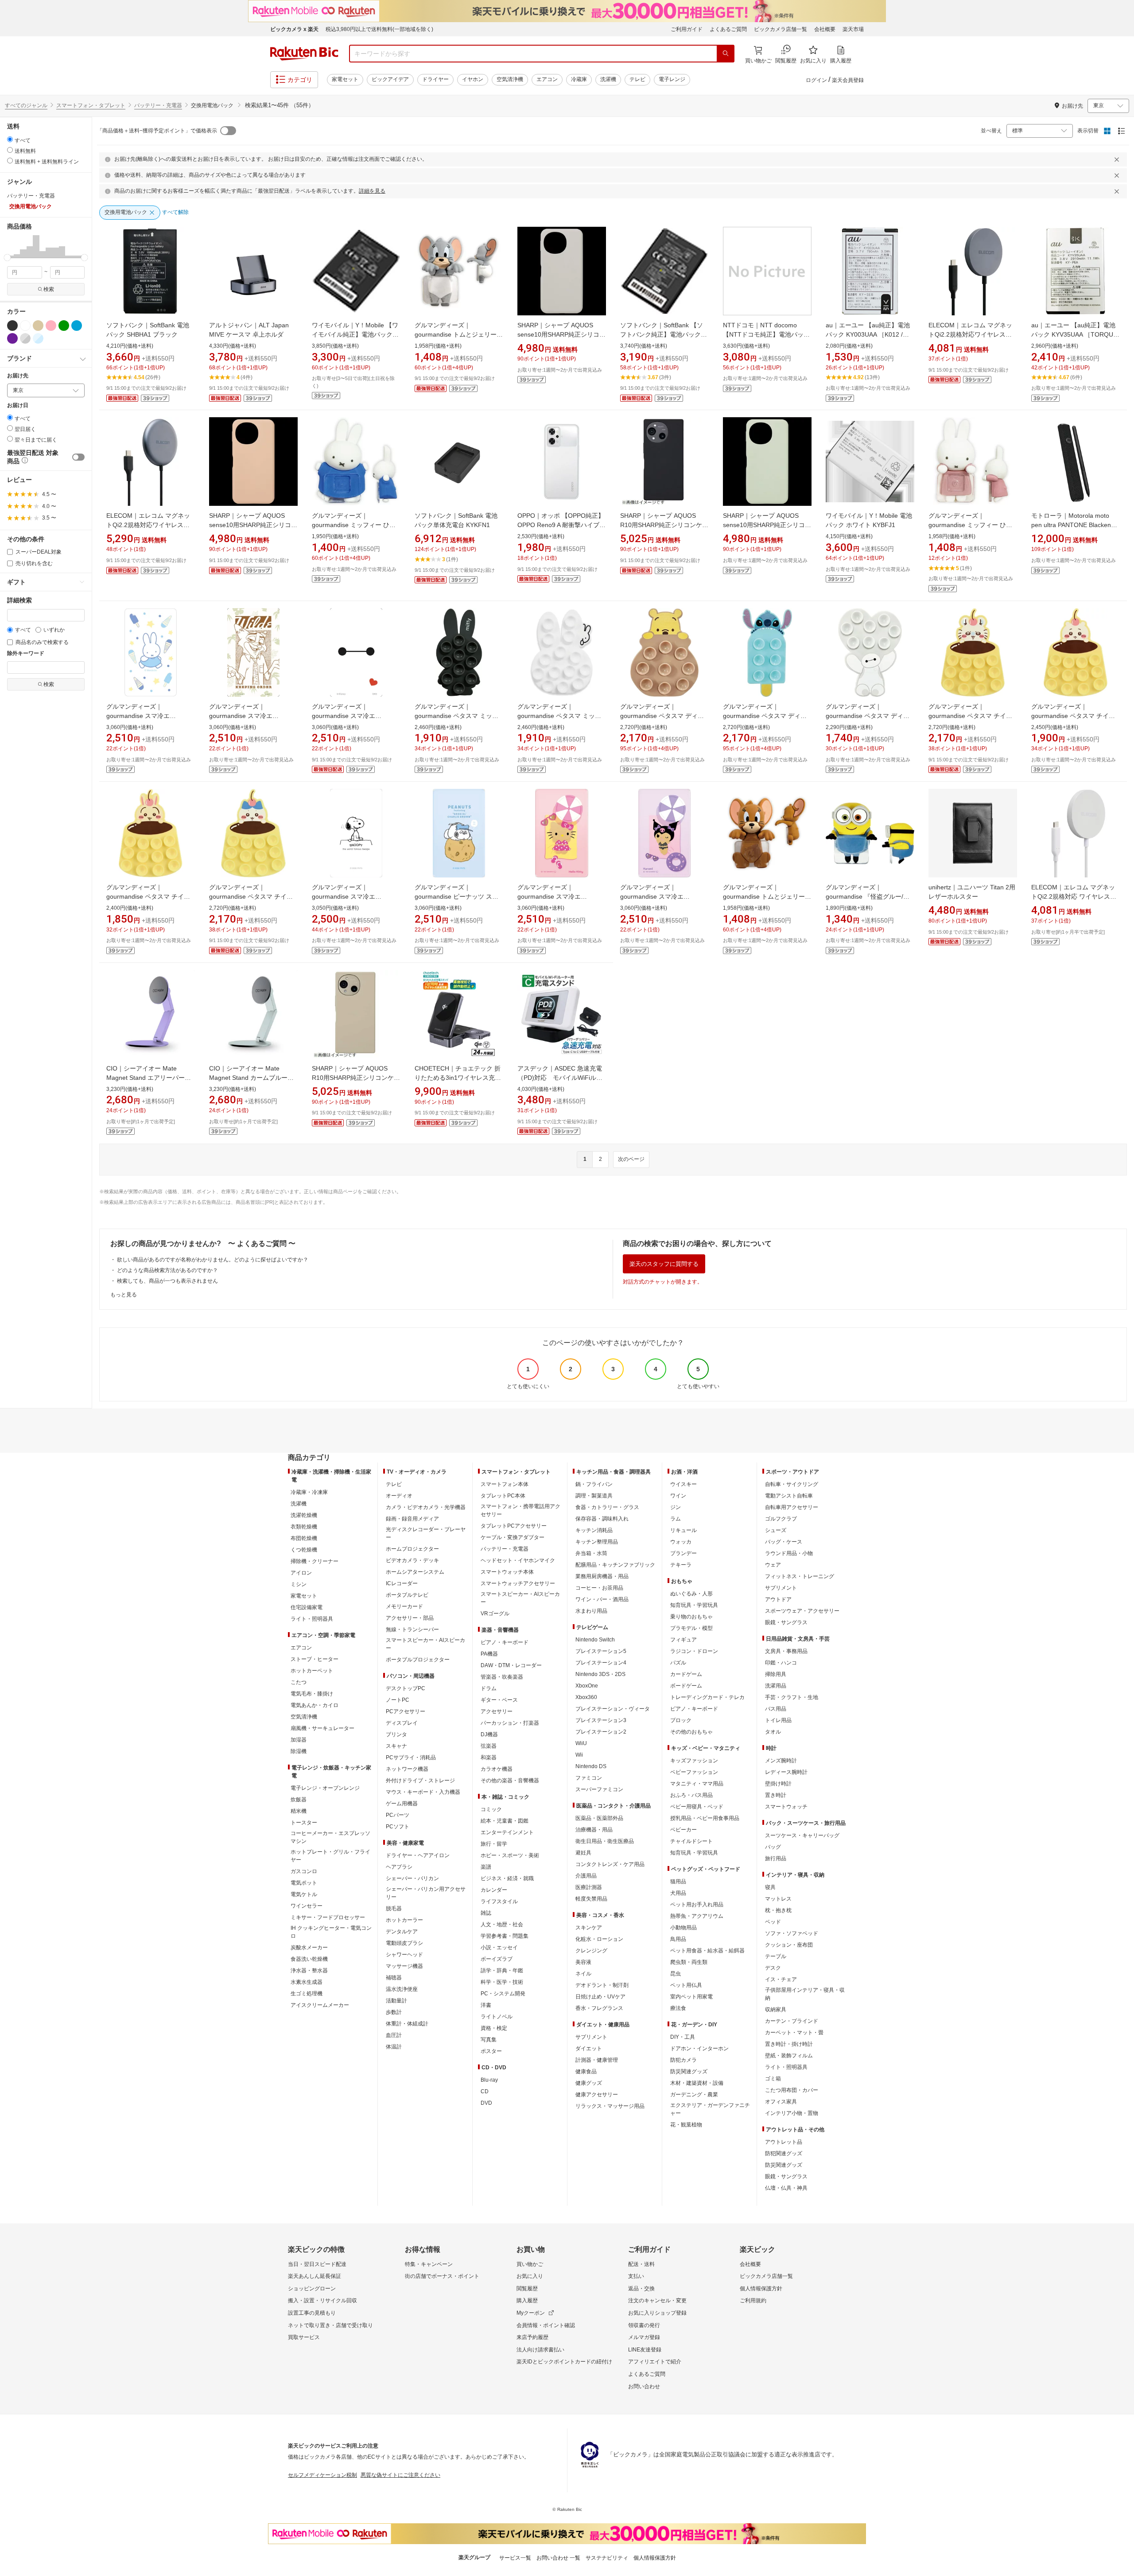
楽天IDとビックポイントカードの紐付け (564, 2362)
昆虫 (676, 1974)
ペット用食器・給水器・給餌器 (707, 1951)
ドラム (489, 1688)
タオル (773, 1732)
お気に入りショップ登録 (657, 2313)
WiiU (581, 1743)
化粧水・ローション (599, 1939)
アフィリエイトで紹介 (655, 2362)
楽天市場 (853, 29)
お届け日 (18, 405)
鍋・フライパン (594, 1484)
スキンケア (589, 1928)
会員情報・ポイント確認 (546, 2325)
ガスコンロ (304, 1871)
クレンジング (591, 1951)
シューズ (776, 1530)
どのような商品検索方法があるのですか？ (167, 1270)
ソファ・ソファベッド (792, 1933)
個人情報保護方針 (761, 2289)
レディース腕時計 (786, 1772)
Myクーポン (531, 2313)
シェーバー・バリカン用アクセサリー (426, 1893)
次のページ (631, 1159)
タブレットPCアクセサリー (514, 1526)
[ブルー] (77, 326)
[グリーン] (64, 326)
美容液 (583, 1962)
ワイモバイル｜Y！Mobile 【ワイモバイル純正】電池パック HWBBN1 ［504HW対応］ (355, 334)
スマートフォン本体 (505, 1484)
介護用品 (586, 1876)
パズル (678, 1663)
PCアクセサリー (406, 1711)
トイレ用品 (778, 1720)
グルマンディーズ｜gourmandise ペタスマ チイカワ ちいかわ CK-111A (1073, 716)
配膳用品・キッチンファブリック (615, 1565)
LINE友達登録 (645, 2350)
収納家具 (776, 2010)
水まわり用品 (591, 1611)
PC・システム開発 (503, 1994)
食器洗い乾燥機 (309, 1959)
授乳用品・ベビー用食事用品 (705, 1818)
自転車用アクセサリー (792, 1507)
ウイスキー (684, 1484)
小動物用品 (684, 1928)
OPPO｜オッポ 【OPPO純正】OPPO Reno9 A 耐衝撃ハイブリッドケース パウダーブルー (561, 525)
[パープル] (12, 338)
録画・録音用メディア (412, 1519)
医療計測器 (589, 1887)
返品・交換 (641, 2289)
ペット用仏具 (686, 1985)
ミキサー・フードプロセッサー (328, 1917)
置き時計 (776, 1795)
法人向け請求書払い (540, 2350)
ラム (676, 1519)
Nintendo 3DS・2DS (600, 1674)
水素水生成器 (307, 1982)
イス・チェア (781, 1979)
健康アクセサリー (597, 2095)
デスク (773, 1968)
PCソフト (398, 1827)
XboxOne (587, 1686)
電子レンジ (672, 79)
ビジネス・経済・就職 (507, 1878)
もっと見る (124, 1295)
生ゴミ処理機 (307, 1994)
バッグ (773, 1847)
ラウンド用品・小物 (789, 1553)
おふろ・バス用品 (691, 1795)
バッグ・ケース (784, 1542)
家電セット (345, 79)
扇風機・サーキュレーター (322, 1728)
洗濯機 (608, 79)
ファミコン (589, 1778)
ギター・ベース (499, 1700)
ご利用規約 (753, 2301)
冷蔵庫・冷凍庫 (309, 1492)
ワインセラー (307, 1906)
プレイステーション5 (601, 1651)
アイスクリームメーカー (320, 2005)
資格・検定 (494, 2028)
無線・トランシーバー (412, 1629)
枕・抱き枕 (778, 1910)
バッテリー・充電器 (158, 105)
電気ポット (304, 1883)
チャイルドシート (691, 1841)
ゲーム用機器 (402, 1804)
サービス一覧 (515, 2558)
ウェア (773, 1565)
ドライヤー (435, 79)
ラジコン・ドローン (694, 1651)
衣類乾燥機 (304, 1527)
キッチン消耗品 (594, 1530)
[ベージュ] (38, 326)
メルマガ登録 (644, 2337)
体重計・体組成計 (407, 2024)
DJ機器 (489, 1734)
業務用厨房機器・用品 (602, 1576)
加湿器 (299, 1740)
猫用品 (678, 1882)
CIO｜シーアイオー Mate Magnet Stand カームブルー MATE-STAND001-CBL (248, 1078)
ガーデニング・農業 (694, 2095)
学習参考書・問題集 (505, 1936)
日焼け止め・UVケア (600, 1997)
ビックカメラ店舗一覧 (781, 29)
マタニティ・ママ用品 (697, 1784)
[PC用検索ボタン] (726, 54)
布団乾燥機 (304, 1538)
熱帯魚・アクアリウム (697, 1916)
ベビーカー (684, 1830)
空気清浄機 (510, 79)
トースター (304, 1823)
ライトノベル (497, 2017)
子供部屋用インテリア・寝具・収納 (805, 1994)
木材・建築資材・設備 (697, 2083)
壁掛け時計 (778, 1784)
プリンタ (396, 1734)
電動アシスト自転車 (789, 1496)
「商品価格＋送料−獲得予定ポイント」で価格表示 (157, 131)
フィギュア (684, 1640)
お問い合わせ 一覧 (558, 2558)
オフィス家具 (781, 2102)
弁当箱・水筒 (591, 1553)
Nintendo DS (591, 1766)
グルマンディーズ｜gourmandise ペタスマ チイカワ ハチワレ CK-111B (251, 896)
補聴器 (394, 1978)
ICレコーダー (402, 1583)
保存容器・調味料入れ (602, 1519)
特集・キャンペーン (429, 2264)
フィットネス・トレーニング (800, 1576)
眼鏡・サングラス (786, 1622)
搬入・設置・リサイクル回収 (322, 2301)
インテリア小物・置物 (792, 2113)
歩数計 (394, 2012)
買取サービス (304, 2337)
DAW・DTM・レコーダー (511, 1665)
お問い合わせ (644, 2386)
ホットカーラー (404, 1920)
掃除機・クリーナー (315, 1561)
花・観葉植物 (686, 2125)
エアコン (547, 79)
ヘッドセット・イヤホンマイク (518, 1560)
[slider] (7, 258)
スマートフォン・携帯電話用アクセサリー (520, 1510)
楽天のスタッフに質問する (664, 1264)
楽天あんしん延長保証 (315, 2276)
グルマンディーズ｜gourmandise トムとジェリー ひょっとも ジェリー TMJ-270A (767, 896)
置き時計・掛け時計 (789, 2044)
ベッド (773, 1922)
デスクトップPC (406, 1688)
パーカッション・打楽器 (510, 1723)
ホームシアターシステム (415, 1572)
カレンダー (494, 1890)
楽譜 (486, 1867)
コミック (491, 1809)
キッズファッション (694, 1761)
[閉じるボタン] (1118, 159)
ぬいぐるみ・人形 (691, 1594)
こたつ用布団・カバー (792, 2090)
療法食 (678, 2008)
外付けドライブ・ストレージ (420, 1781)
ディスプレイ (402, 1723)
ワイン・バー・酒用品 (602, 1599)
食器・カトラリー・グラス (607, 1507)
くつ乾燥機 (304, 1550)
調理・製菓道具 (594, 1496)
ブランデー (684, 1553)
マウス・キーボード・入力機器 (423, 1792)
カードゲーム (686, 1674)
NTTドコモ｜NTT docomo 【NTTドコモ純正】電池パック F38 (766, 334)
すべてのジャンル (26, 105)
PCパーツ (398, 1815)
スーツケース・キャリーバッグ (802, 1835)
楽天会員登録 (848, 80)
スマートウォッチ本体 (507, 1572)
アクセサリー (497, 1711)
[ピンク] (51, 326)
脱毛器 (394, 1909)
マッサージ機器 (404, 1966)
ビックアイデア (390, 79)
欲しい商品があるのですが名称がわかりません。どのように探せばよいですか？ (213, 1260)
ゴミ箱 (773, 2079)
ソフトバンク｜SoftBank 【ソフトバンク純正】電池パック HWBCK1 (662, 334)
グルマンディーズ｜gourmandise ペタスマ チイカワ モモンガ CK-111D (970, 716)
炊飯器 (299, 1800)
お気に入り (530, 2276)
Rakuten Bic (304, 54)
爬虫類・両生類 (689, 1962)
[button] (10, 246)
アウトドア (778, 1599)
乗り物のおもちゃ (691, 1617)
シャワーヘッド (404, 1955)
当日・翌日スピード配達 (317, 2264)
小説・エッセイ (499, 1948)
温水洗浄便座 (402, 1989)
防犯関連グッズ (784, 2153)
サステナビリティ (607, 2558)
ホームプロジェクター (412, 1549)
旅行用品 (776, 1858)
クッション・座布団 (789, 1945)
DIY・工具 (683, 2037)
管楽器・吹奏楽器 (502, 1677)
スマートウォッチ (786, 1807)
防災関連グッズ (689, 2072)
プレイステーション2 (601, 1732)
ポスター (491, 2051)
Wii (579, 1755)
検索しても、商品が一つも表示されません (167, 1281)
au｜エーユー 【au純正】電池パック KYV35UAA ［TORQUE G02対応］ (1074, 334)
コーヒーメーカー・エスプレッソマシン (330, 1837)
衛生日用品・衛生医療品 (605, 1841)
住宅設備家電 (307, 1607)
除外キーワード (26, 654)
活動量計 (396, 2001)
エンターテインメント (507, 1832)
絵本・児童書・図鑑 (505, 1821)
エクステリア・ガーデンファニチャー (710, 2109)
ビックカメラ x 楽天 (294, 29)
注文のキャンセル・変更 (657, 2301)
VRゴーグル (495, 1614)
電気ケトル (304, 1894)
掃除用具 (776, 1674)
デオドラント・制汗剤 (602, 1985)
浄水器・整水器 (309, 1971)
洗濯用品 (776, 1686)
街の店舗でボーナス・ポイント (442, 2276)
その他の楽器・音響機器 (510, 1781)
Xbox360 (586, 1697)
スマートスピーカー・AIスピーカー (425, 1644)
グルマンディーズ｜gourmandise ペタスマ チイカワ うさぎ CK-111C (148, 896)
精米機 (299, 1811)
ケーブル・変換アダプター (513, 1537)
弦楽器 (489, 1746)
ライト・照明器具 (312, 1619)
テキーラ (681, 1565)
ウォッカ (681, 1542)
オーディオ (399, 1496)
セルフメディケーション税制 (322, 2475)
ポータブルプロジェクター (418, 1660)
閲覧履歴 (527, 2289)
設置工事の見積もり (312, 2313)
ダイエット (589, 2048)
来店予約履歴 (532, 2337)
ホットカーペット (312, 1671)
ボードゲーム (686, 1686)
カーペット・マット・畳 (794, 2033)
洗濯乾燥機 (304, 1515)
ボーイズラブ (497, 1959)
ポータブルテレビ (407, 1595)
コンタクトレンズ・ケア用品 (610, 1864)
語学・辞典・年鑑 (502, 1971)
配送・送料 (641, 2264)
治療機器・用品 (594, 1830)
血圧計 (394, 2035)
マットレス (778, 1899)
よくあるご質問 (728, 29)
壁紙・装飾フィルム (789, 2056)
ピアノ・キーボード (505, 1642)
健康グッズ (589, 2083)
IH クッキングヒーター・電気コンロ (331, 1932)
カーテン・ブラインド (792, 2021)
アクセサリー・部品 (410, 1618)
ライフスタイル (499, 1901)
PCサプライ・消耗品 (411, 1757)
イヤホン (473, 79)
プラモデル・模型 (691, 1628)
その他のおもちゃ (691, 1732)
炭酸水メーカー (309, 1948)
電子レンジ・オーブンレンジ (325, 1788)
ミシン (299, 1584)
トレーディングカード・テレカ (707, 1697)
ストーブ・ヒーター (315, 1659)
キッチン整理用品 (597, 1542)
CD (485, 2091)
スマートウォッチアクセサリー (518, 1583)
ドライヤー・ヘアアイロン (418, 1855)
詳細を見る (372, 191)
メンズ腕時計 (781, 1761)
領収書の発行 (644, 2325)
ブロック (681, 1720)
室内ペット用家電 (691, 1997)
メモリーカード (404, 1606)
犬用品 (678, 1893)
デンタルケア (402, 1932)
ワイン (678, 1496)
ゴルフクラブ (781, 1519)
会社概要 (825, 29)
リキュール (684, 1530)
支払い (636, 2276)
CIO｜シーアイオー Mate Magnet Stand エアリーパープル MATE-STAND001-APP (149, 1078)
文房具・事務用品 (786, 1651)
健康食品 (586, 2072)
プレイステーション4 (601, 1663)
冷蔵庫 (579, 79)
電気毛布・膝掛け (312, 1694)
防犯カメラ (684, 2060)
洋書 (486, 2005)
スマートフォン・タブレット (91, 105)
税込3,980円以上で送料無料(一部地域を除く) (379, 29)
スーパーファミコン (599, 1789)
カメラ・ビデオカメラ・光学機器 (426, 1507)
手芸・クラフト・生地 (792, 1697)
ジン (676, 1507)
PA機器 (489, 1654)
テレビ (637, 79)
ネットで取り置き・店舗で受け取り (330, 2325)
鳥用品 (678, 1939)
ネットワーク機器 (407, 1769)
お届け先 (18, 376)
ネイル (583, 1974)
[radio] (10, 139)
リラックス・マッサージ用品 (610, 2106)
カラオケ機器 (497, 1769)
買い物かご (530, 2264)
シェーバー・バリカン (412, 1878)
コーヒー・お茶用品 (599, 1588)
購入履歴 (527, 2301)
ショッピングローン (312, 2289)
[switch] (78, 457)
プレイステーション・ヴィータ (613, 1709)
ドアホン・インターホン (699, 2048)
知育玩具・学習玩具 (694, 1605)
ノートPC (398, 1700)
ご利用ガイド (687, 29)
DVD (486, 2103)
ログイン (816, 80)
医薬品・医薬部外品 (599, 1818)
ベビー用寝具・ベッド (697, 1807)
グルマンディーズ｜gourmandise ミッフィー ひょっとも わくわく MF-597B (354, 525)
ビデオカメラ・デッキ (412, 1560)
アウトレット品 (784, 2142)
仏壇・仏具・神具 (786, 2188)
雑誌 (486, 1913)
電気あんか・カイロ (315, 1705)
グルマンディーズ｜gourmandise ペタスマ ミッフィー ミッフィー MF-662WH (559, 716)
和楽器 (489, 1757)
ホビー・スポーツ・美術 (510, 1855)
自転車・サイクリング (792, 1484)
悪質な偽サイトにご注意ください (400, 2475)
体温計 (394, 2047)
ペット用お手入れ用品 (697, 1905)
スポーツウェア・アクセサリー (802, 1611)
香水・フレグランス (599, 2008)
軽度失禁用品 (591, 1899)
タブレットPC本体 (503, 1496)
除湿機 (299, 1751)
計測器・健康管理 (597, 2060)
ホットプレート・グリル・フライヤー (330, 1856)
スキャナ (396, 1746)
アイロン (301, 1573)
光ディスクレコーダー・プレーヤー (426, 1533)
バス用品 (776, 1709)
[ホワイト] (25, 326)
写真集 (489, 2040)
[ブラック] (12, 326)
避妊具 (583, 1853)
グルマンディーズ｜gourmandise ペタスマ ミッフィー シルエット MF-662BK (456, 716)
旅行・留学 (494, 1844)
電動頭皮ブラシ (404, 1943)
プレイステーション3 (601, 1720)
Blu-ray (489, 2080)
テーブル (776, 1956)
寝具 (770, 1887)
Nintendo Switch (595, 1640)
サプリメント (591, 2037)
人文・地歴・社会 (502, 1924)
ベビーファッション (694, 1772)
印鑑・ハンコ (781, 1663)
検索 (49, 289)
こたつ (299, 1682)
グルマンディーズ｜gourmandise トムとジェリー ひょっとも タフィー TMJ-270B (459, 334)
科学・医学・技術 (502, 1982)
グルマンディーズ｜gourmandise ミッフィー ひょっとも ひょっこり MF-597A (970, 525)
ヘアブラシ (399, 1867)
